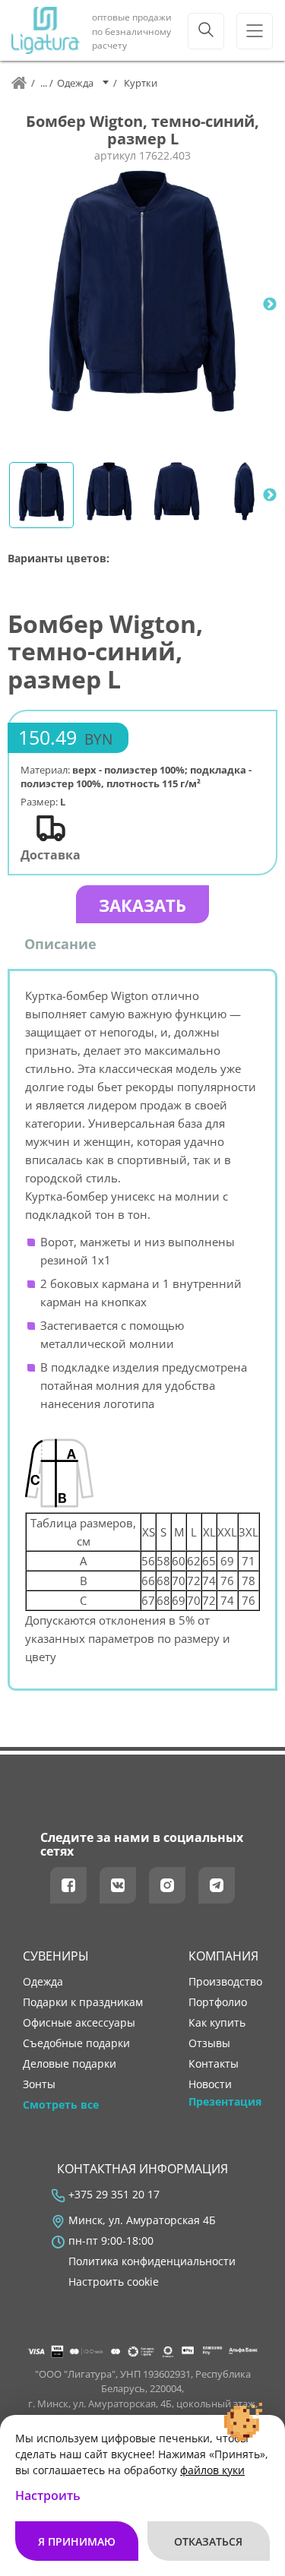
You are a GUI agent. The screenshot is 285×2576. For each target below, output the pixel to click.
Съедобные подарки (76, 2043)
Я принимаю (77, 2541)
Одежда (43, 1982)
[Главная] (19, 83)
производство (225, 1982)
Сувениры (56, 1956)
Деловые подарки (70, 2064)
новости (210, 2084)
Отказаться (208, 2541)
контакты (214, 2064)
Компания (223, 1956)
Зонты (39, 2084)
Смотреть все (61, 2105)
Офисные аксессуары (79, 2023)
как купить (217, 2023)
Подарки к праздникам (83, 2002)
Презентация (225, 2102)
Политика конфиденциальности (152, 2261)
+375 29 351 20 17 (114, 2195)
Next (270, 305)
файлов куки (212, 2470)
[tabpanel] (142, 304)
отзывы (209, 2043)
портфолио (218, 2002)
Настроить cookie (114, 2282)
